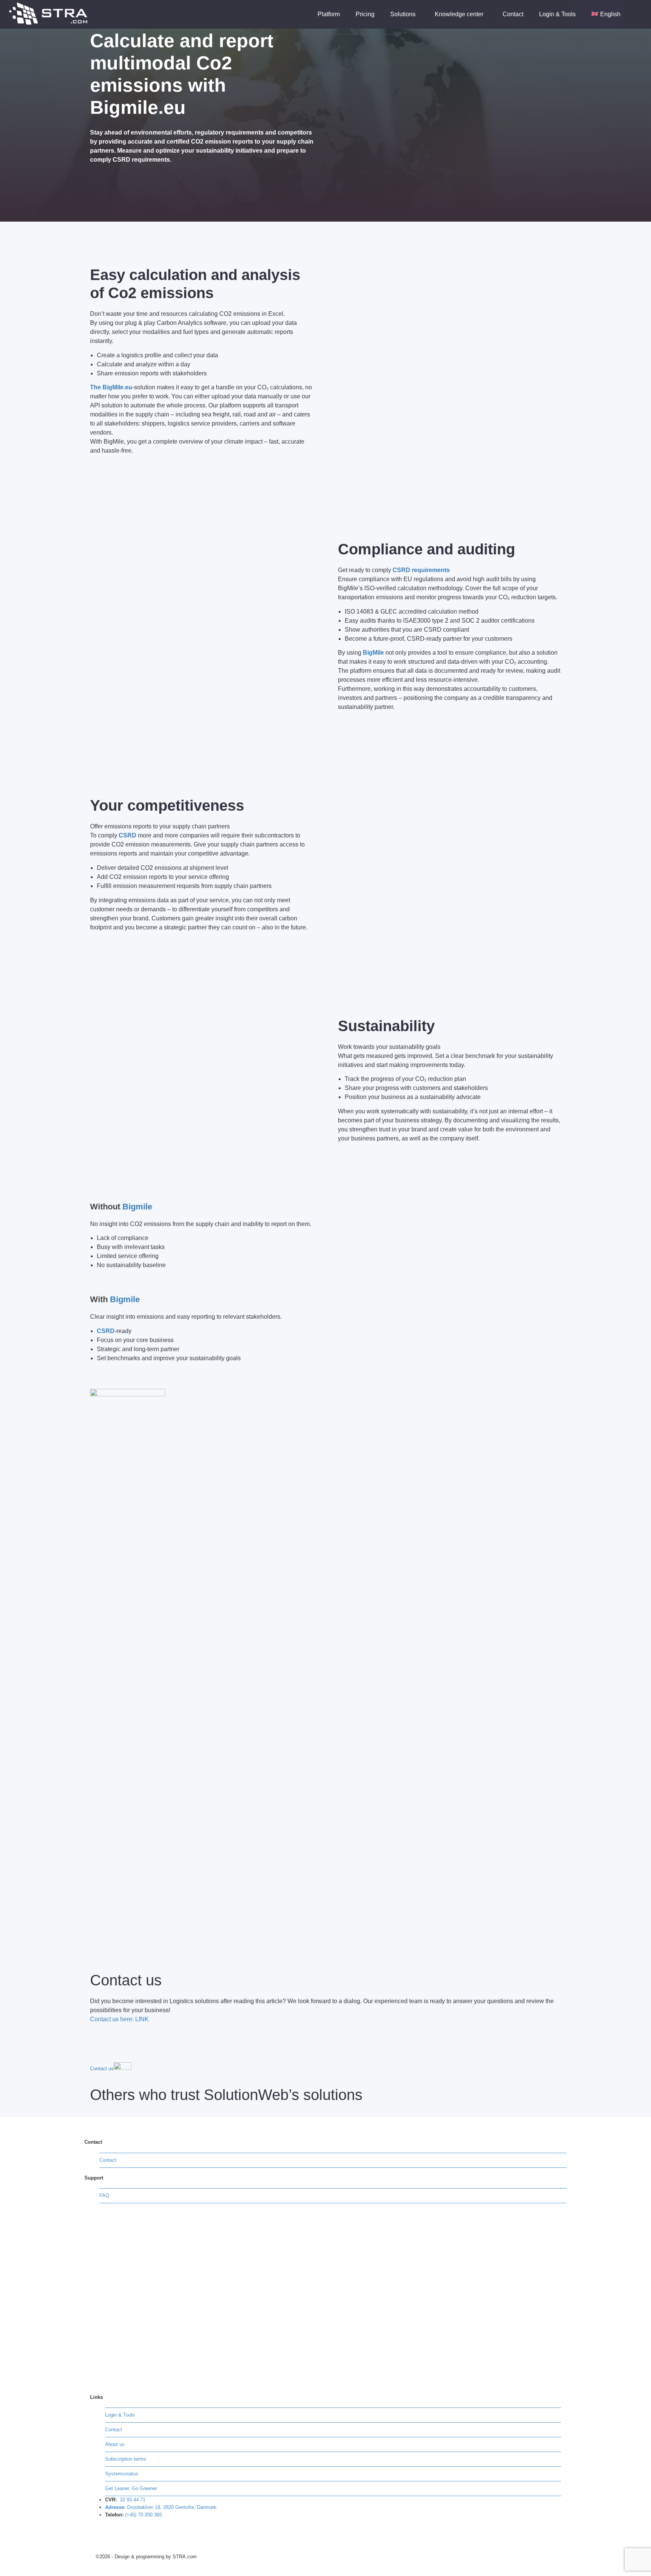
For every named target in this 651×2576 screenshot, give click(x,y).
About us (115, 2444)
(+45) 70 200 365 (144, 2515)
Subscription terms (126, 2459)
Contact (513, 14)
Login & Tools (557, 14)
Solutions (404, 14)
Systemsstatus (122, 2474)
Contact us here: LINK (119, 2019)
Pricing (365, 14)
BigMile (373, 653)
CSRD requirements (141, 160)
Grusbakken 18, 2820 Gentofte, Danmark (172, 2507)
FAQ (104, 2196)
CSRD (128, 835)
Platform (329, 14)
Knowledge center (460, 14)
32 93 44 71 (133, 2500)
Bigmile (137, 1207)
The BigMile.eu (111, 387)
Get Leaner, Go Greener (131, 2488)
